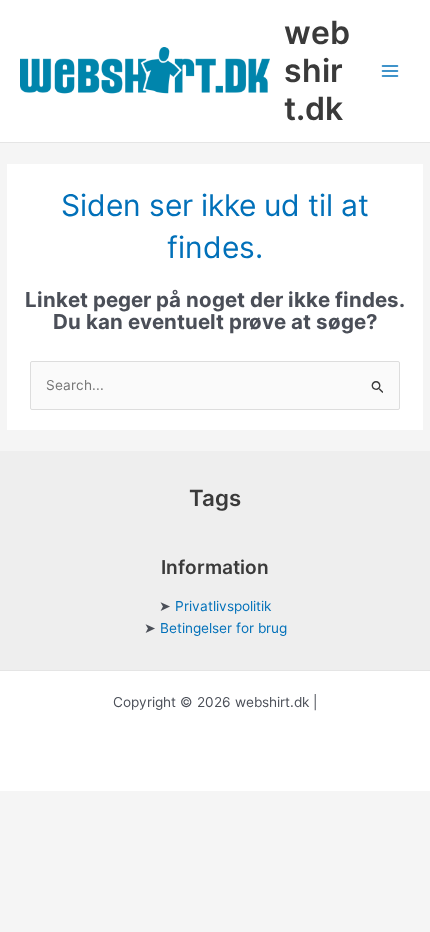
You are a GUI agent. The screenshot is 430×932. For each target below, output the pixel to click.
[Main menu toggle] (390, 71)
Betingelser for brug (223, 628)
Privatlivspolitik (223, 606)
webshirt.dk (317, 71)
